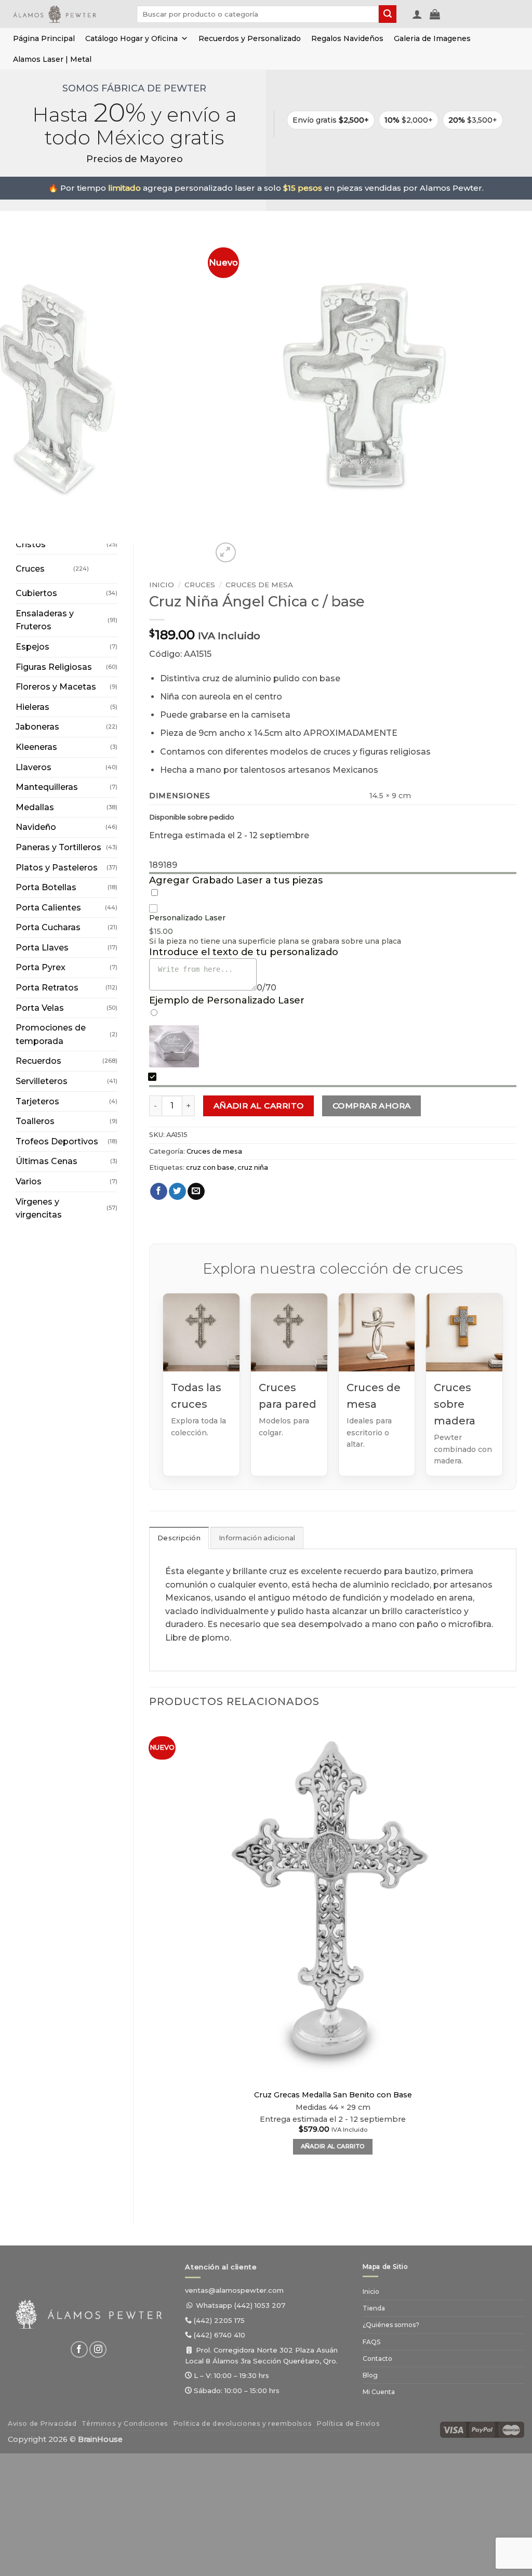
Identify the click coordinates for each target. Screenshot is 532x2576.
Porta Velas (40, 1008)
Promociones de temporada (51, 1034)
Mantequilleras (47, 787)
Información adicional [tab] (257, 1538)
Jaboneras (37, 727)
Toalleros (35, 1121)
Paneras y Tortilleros (58, 847)
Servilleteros (42, 1081)
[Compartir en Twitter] (177, 1192)
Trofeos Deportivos (57, 1141)
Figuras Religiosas (54, 667)
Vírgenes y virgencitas (39, 1208)
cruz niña (253, 1167)
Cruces (30, 569)
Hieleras (32, 707)
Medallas (35, 807)
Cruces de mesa (259, 585)
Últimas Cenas (46, 1161)
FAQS (371, 2342)
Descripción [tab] (179, 1538)
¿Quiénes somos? (391, 2325)
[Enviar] (388, 14)
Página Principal (44, 38)
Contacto (377, 2359)
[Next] (251, 547)
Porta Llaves (42, 948)
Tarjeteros (37, 1101)
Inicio (162, 585)
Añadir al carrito (259, 1106)
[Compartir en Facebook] (159, 1192)
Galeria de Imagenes (432, 38)
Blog (370, 2375)
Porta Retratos (47, 988)
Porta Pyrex (41, 967)
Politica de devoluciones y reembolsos (243, 2423)
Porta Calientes (48, 908)
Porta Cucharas (48, 927)
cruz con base (210, 1167)
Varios (29, 1181)
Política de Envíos (348, 2423)
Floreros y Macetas (56, 687)
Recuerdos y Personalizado (250, 38)
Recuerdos (38, 1061)
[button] (417, 14)
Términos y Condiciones (125, 2423)
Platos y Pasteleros (57, 868)
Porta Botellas (46, 887)
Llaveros (34, 767)
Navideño (36, 827)
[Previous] (154, 2191)
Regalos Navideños (347, 38)
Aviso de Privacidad (42, 2423)
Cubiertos (36, 593)
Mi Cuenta (379, 2392)
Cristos (31, 544)
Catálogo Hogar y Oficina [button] (131, 38)
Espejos (32, 647)
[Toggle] (99, 565)
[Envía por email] (196, 1192)
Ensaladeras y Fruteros (45, 620)
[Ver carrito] (435, 14)
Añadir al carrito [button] (333, 2146)
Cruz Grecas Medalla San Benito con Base (333, 2095)
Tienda (374, 2308)
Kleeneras (36, 747)
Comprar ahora (372, 1106)
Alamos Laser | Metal (52, 59)
